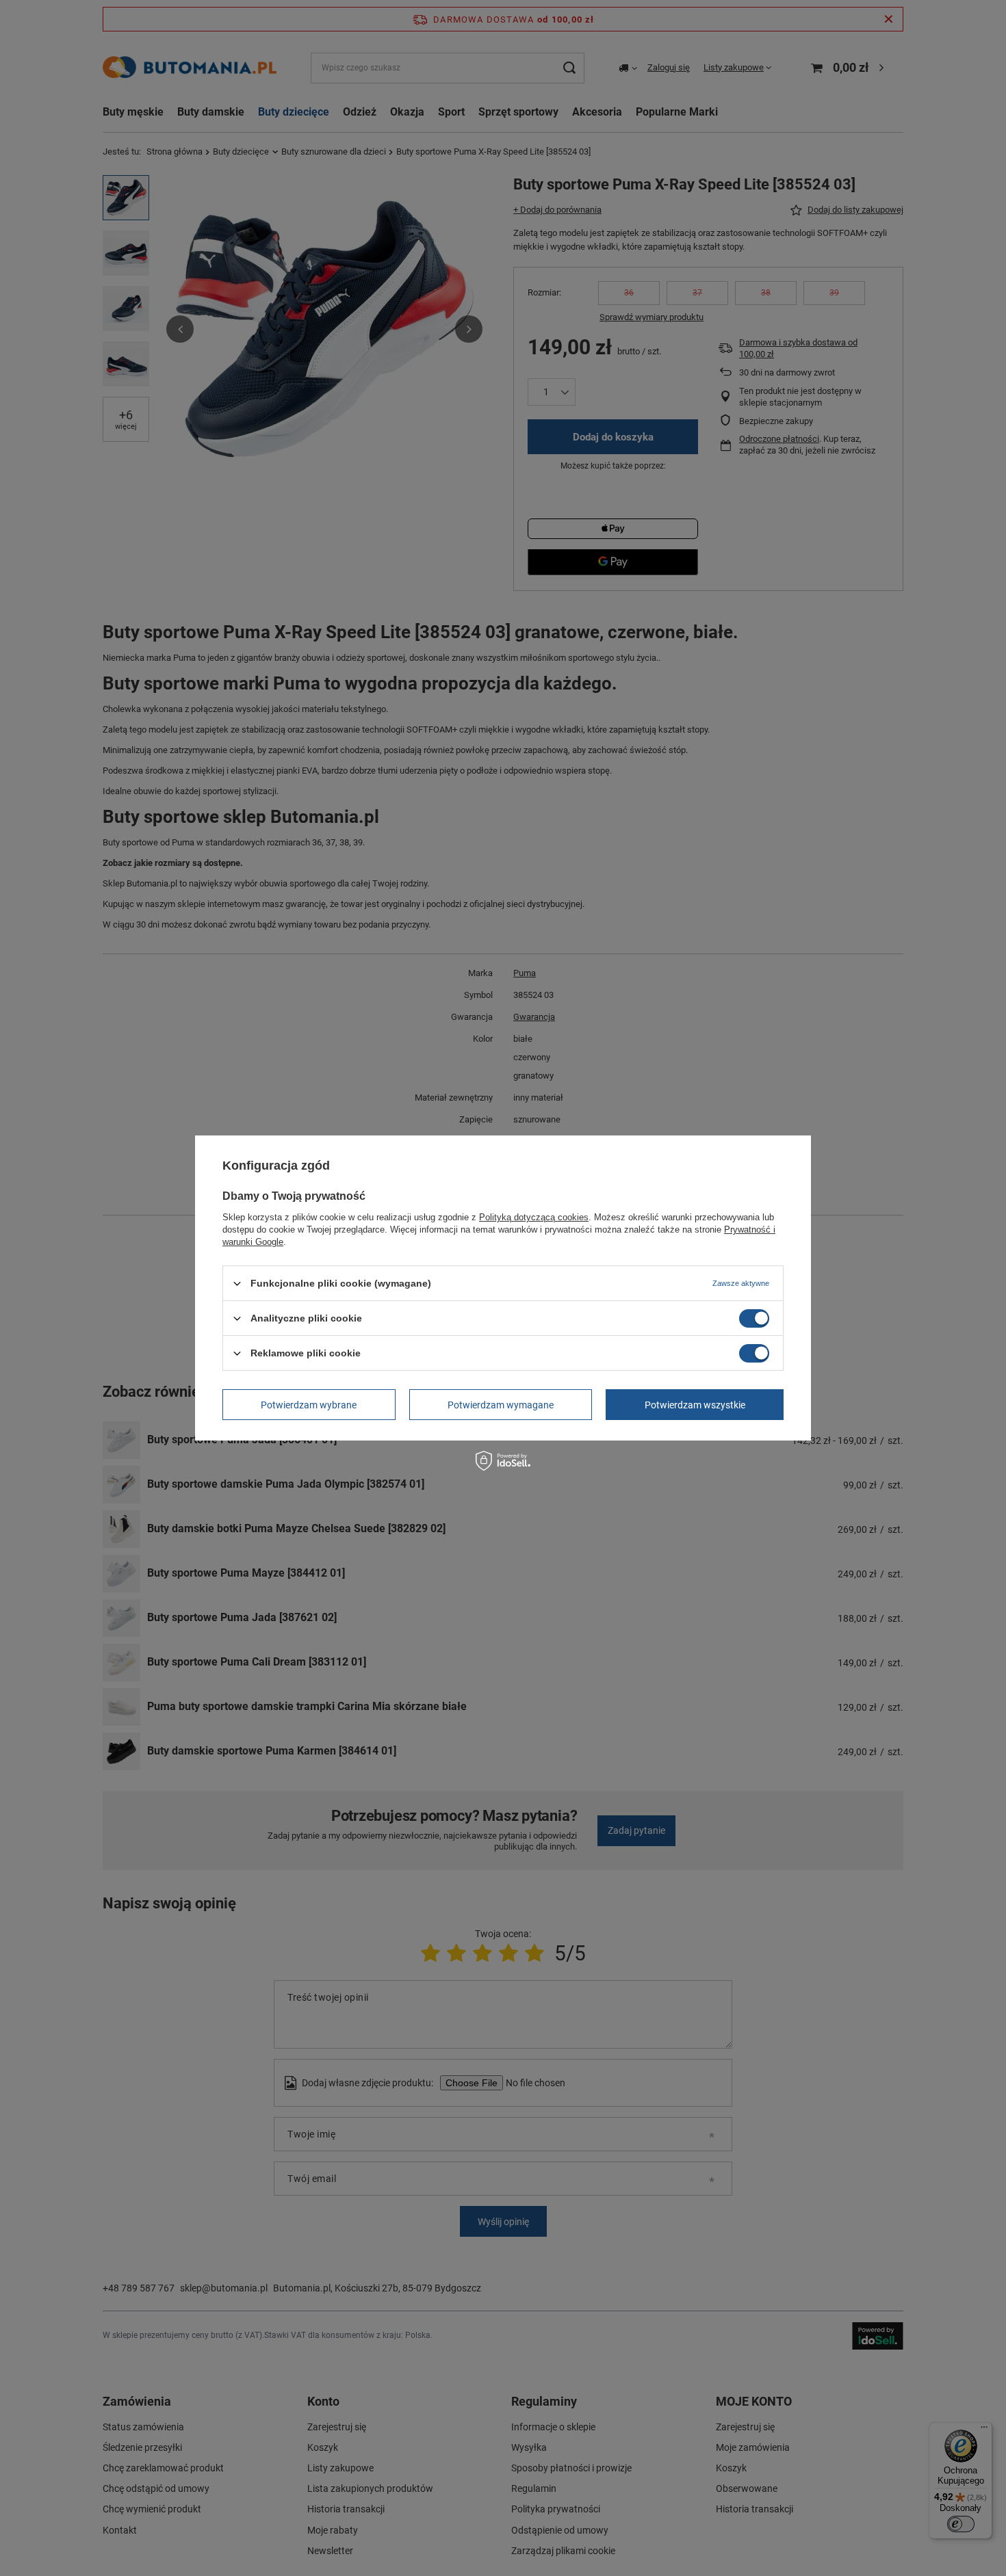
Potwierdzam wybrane (309, 1404)
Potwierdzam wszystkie (695, 1404)
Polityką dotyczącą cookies (534, 1217)
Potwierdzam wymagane (501, 1404)
